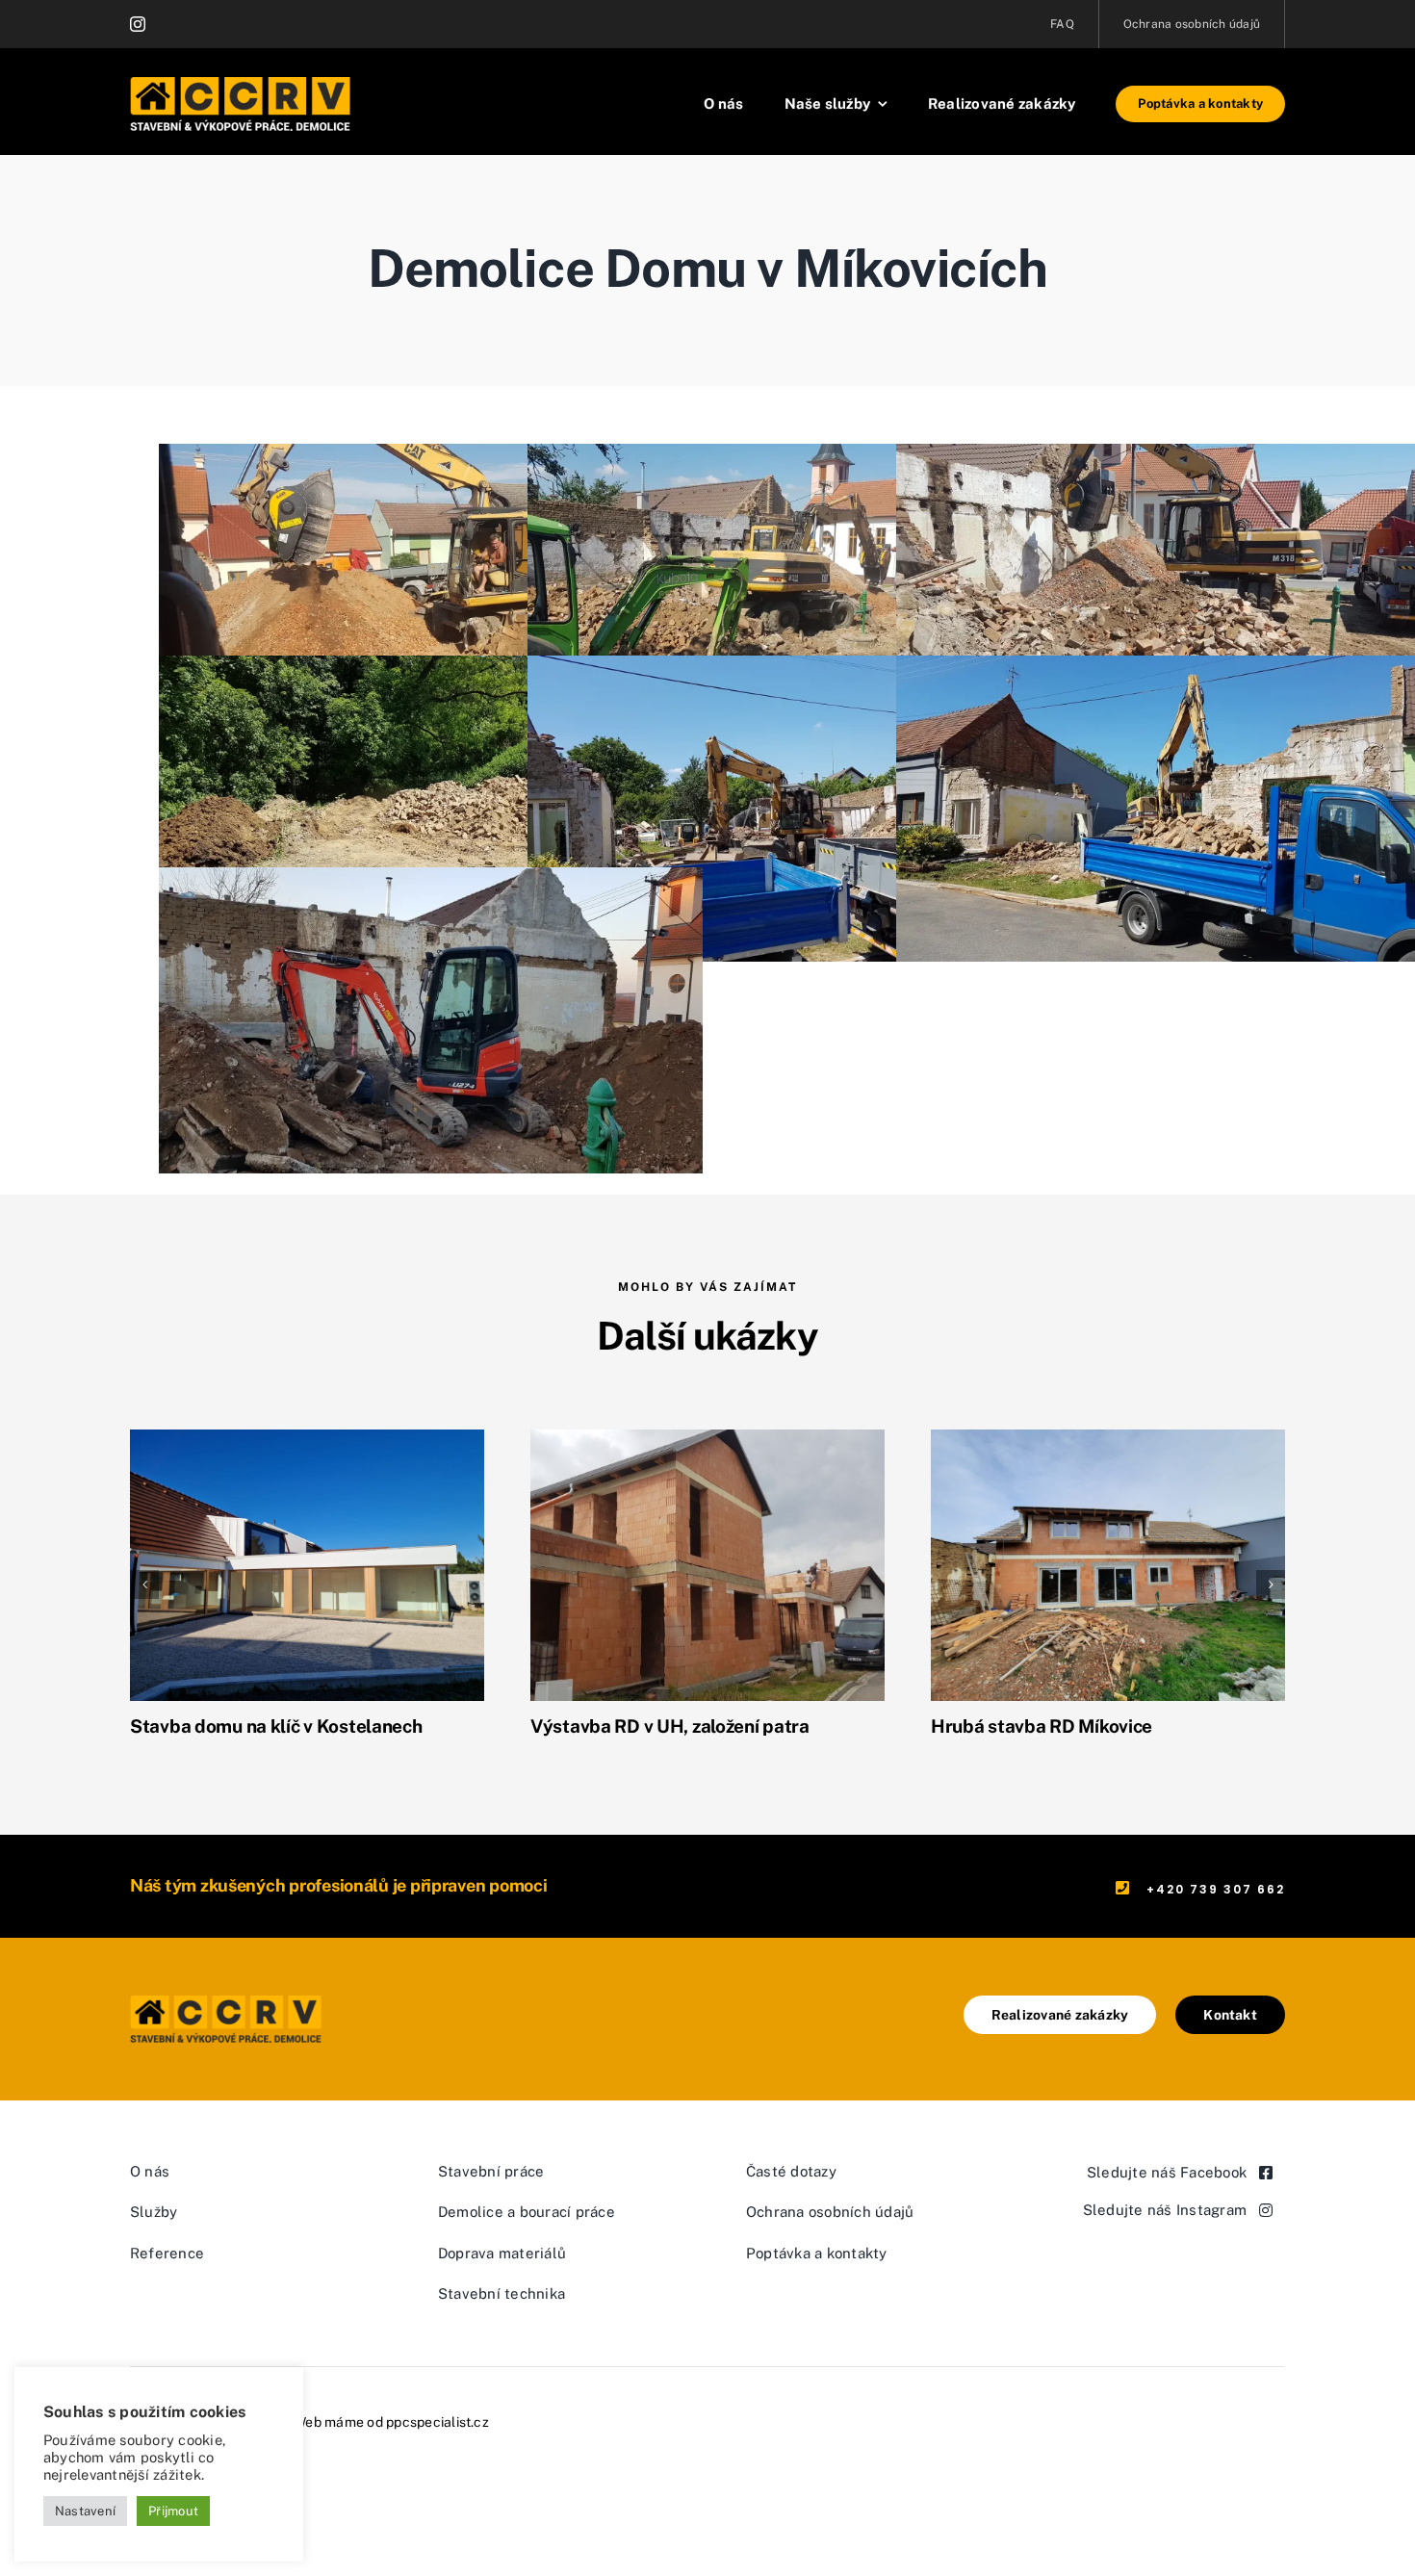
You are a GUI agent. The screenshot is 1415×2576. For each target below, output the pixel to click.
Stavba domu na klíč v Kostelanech (276, 1726)
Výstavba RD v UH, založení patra (670, 1726)
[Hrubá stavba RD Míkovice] (1108, 1564)
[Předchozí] (144, 1584)
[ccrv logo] (236, 2003)
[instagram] (138, 24)
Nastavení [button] (85, 2511)
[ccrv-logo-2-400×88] (241, 84)
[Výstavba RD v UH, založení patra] (707, 1564)
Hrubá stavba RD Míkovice (1042, 1726)
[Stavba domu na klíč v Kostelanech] (307, 1564)
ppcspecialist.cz (437, 2422)
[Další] (1271, 1584)
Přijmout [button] (173, 2511)
